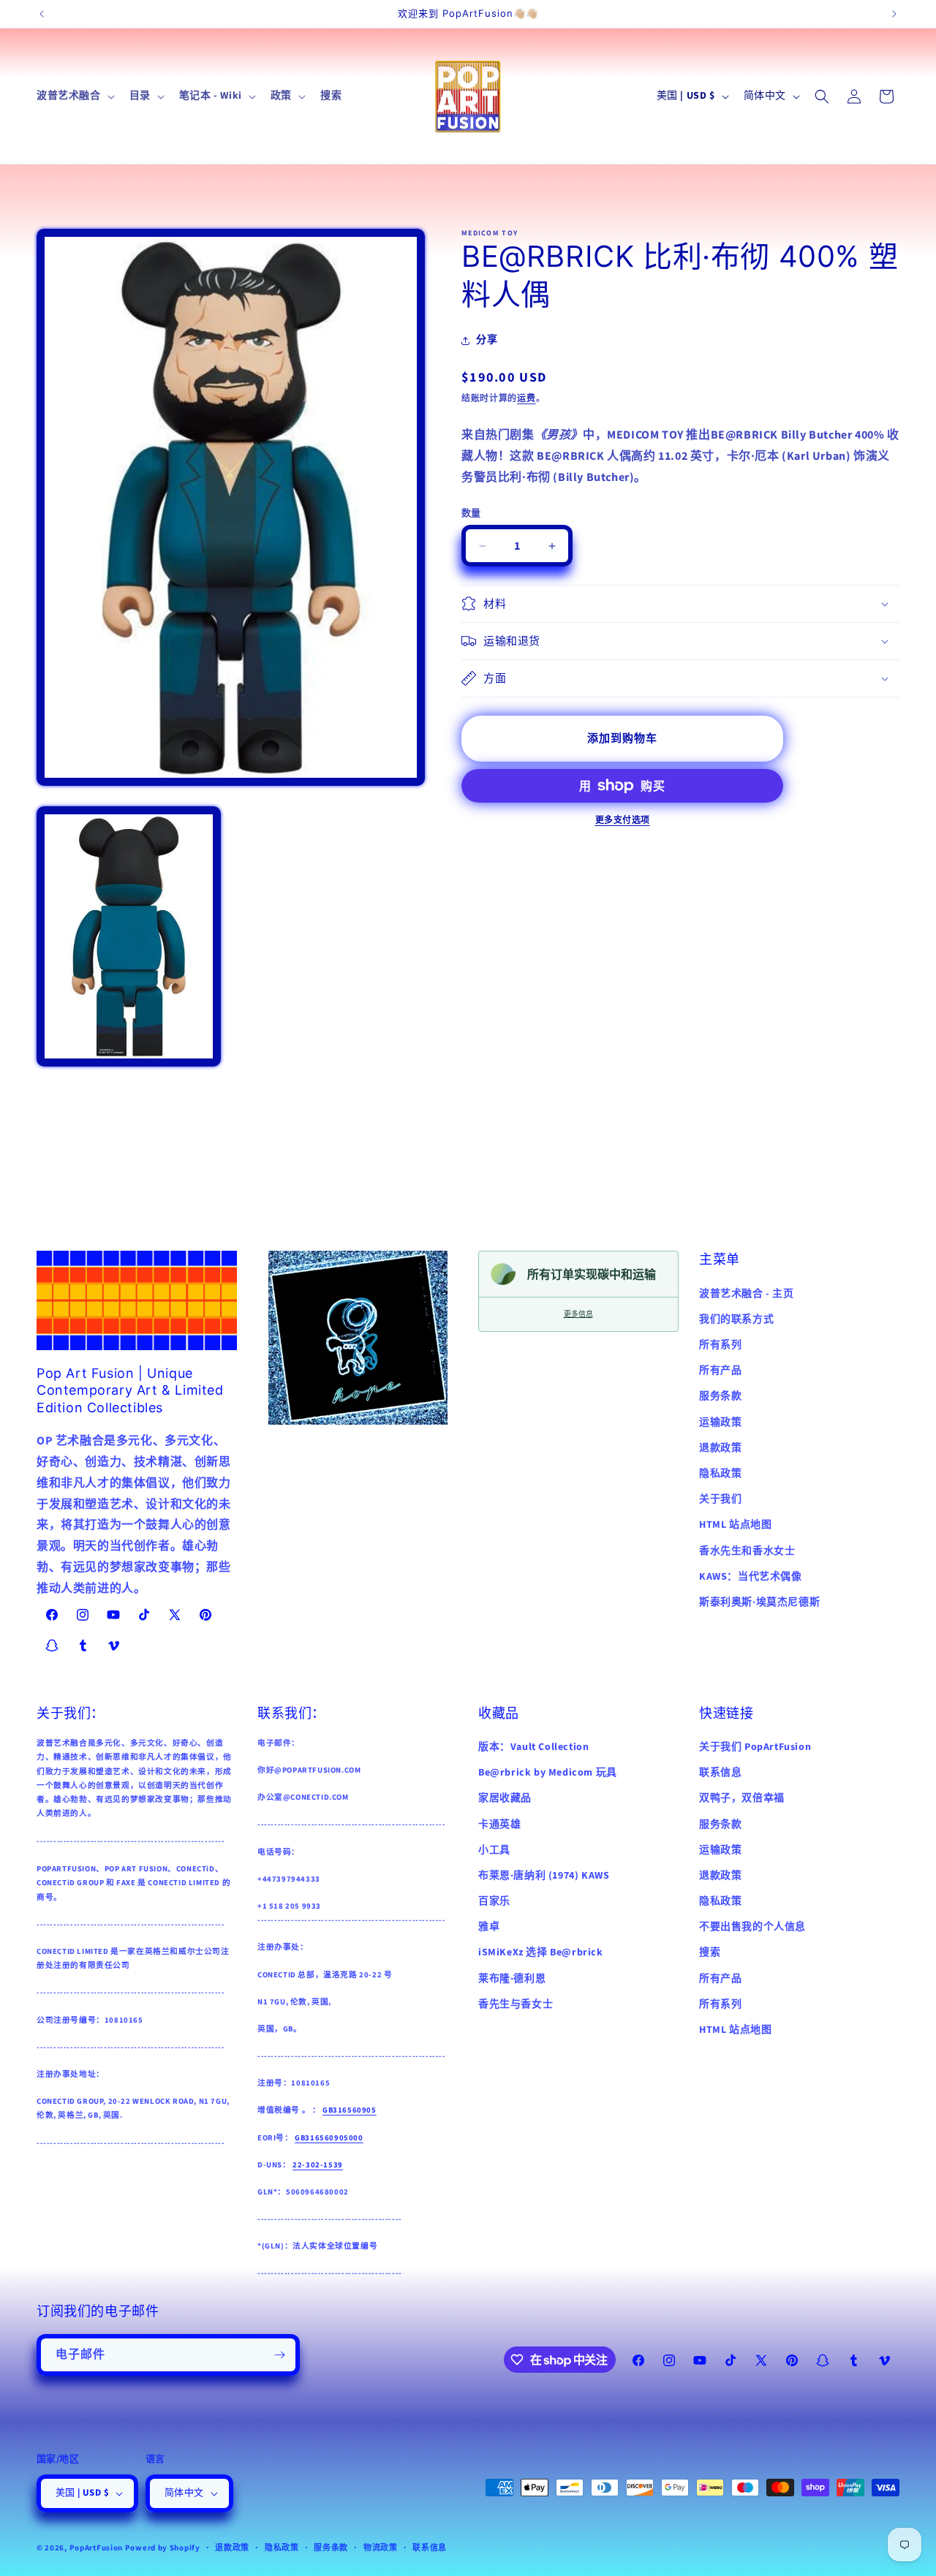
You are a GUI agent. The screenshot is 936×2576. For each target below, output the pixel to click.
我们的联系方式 (736, 1319)
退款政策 (720, 1448)
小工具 (494, 1850)
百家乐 (494, 1901)
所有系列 (720, 1345)
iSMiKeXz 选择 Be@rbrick (541, 1952)
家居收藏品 (505, 1798)
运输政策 (720, 1423)
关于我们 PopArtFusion (755, 1747)
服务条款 (720, 1396)
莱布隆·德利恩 (512, 1979)
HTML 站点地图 (735, 1525)
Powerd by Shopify (163, 2548)
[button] (74, 96)
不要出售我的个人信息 (752, 1927)
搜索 (710, 1952)
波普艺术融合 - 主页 (747, 1294)
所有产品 (720, 1371)
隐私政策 (720, 1474)
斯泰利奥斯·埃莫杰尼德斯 (759, 1602)
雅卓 (489, 1927)
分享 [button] (487, 340)
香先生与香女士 (516, 2004)
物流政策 (381, 2547)
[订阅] (279, 2355)
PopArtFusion (96, 2548)
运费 (526, 399)
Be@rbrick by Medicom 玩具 (548, 1773)
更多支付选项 (623, 821)
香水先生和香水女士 (747, 1550)
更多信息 (578, 1314)
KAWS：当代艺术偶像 (751, 1577)
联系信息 (720, 1773)
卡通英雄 (499, 1824)
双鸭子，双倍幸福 (742, 1798)
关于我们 (720, 1499)
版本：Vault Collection (533, 1747)
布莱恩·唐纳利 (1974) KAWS (544, 1876)
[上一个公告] (42, 14)
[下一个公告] (894, 14)
